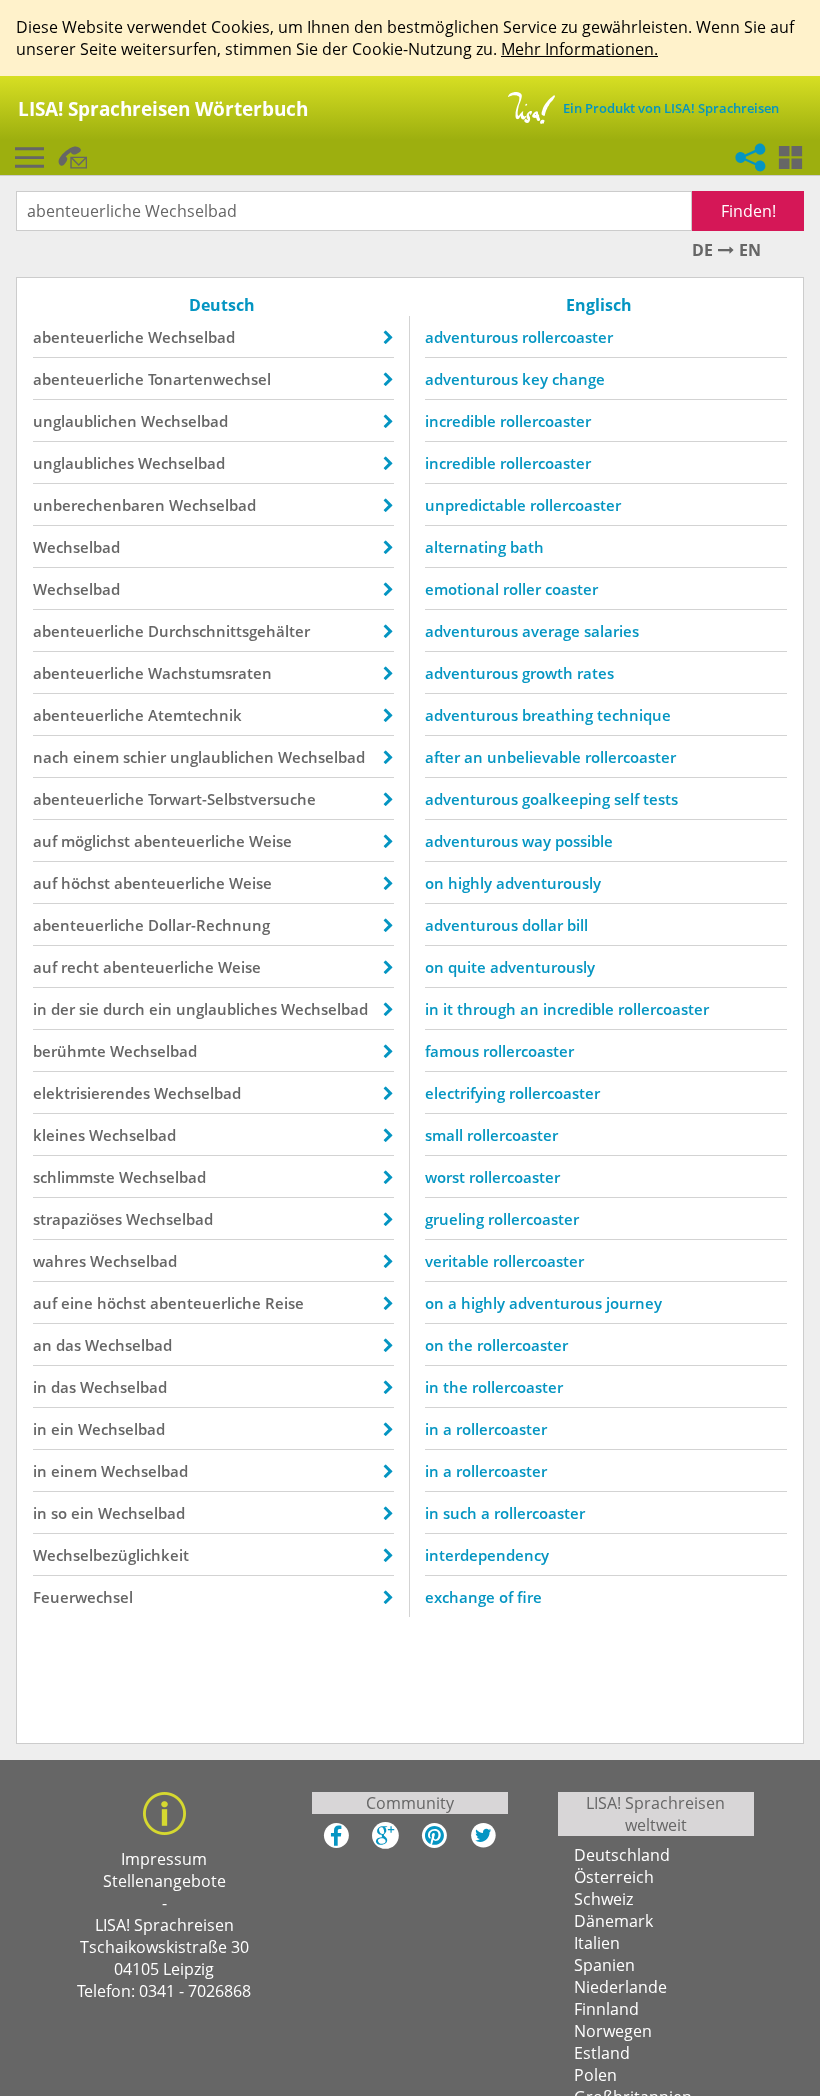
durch (124, 1009)
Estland (602, 2053)
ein (160, 1009)
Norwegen (613, 2031)
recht (80, 967)
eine (77, 1303)
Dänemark (613, 1921)
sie (89, 1009)
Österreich (614, 1877)
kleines (59, 1135)
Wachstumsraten (210, 673)
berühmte (69, 1051)
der (63, 1009)
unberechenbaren (99, 505)
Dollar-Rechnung (209, 925)
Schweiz (603, 1899)
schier (144, 757)
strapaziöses (77, 1219)
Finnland (606, 2009)
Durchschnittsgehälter (229, 631)
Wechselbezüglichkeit (111, 1555)
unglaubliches (83, 463)
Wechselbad (191, 337)
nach (51, 757)
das (68, 1345)
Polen (595, 2075)
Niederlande (620, 1987)
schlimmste (74, 1177)
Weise (270, 841)
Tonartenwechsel (209, 379)
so (59, 1513)
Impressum (164, 1859)
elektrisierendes (91, 1093)
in (40, 1009)
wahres (59, 1261)
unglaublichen (85, 421)
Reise (284, 1303)
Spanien (604, 1965)
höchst (85, 883)
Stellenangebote (164, 1881)
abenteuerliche (88, 337)
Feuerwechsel (83, 1597)
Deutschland (622, 1855)
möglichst (95, 841)
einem (96, 757)
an (42, 1345)
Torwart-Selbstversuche (232, 799)
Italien (597, 1943)
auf (45, 841)
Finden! (748, 211)
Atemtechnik (195, 715)
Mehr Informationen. (579, 49)
